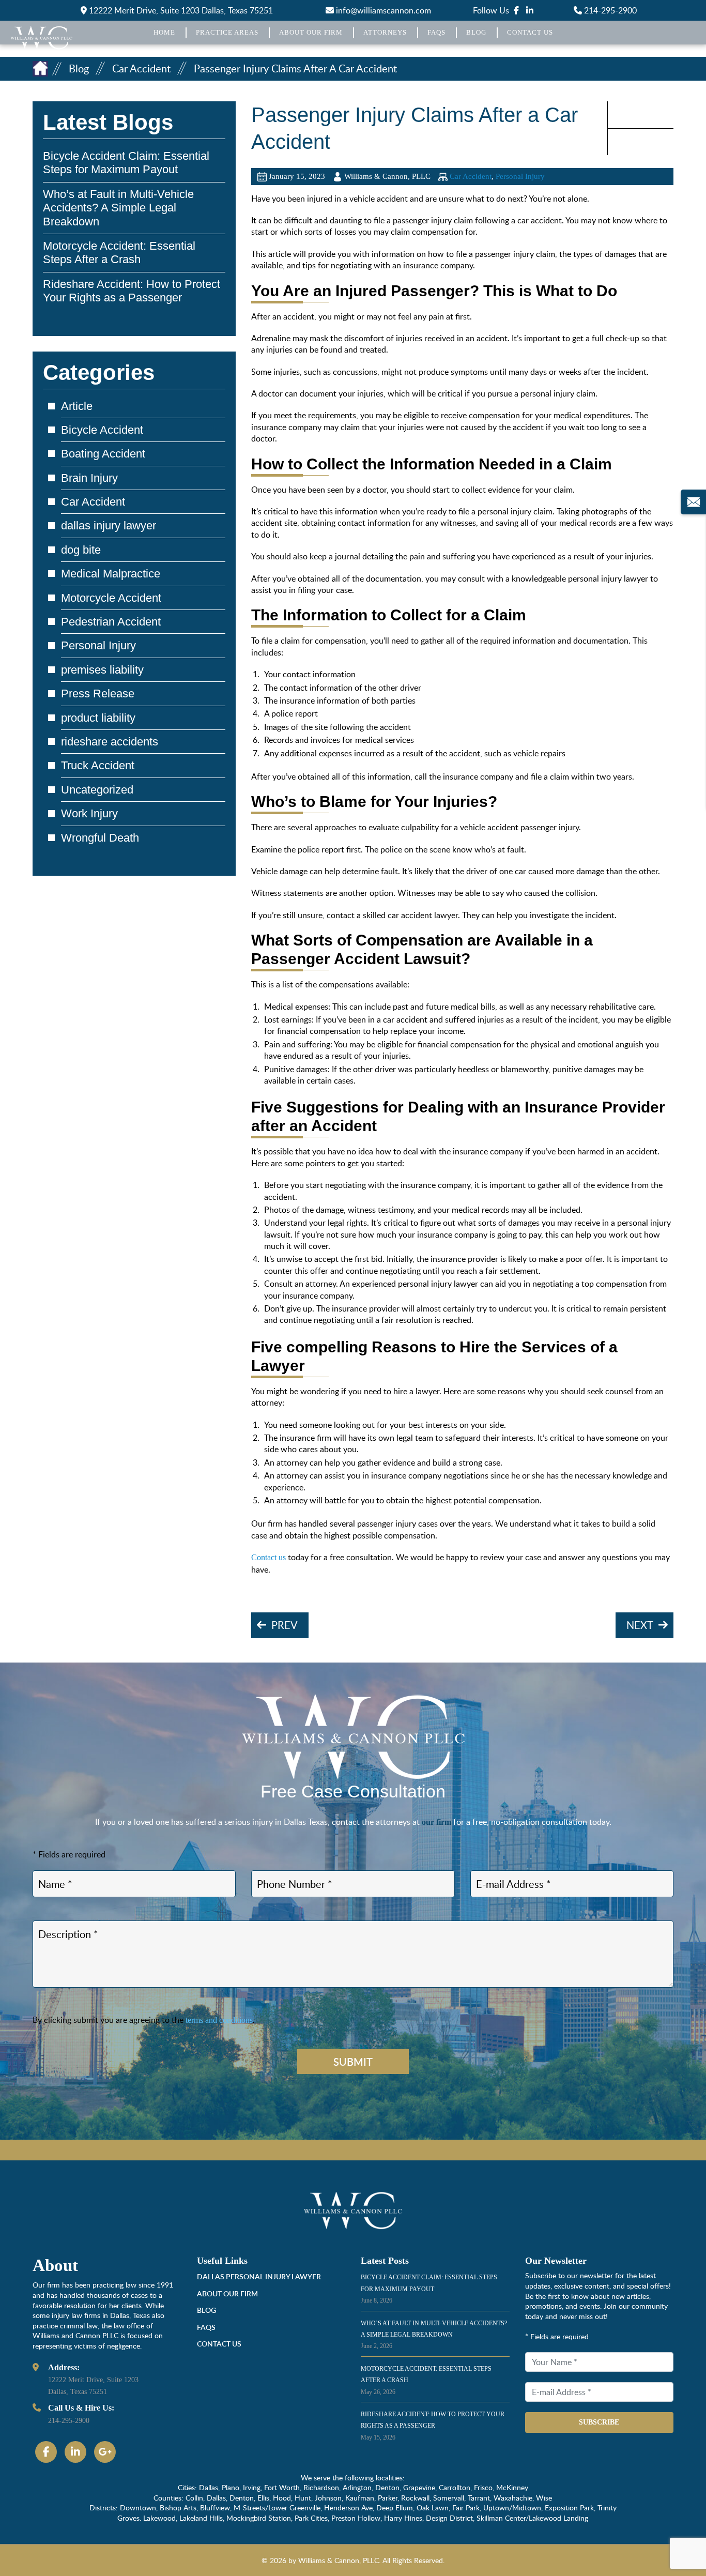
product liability (98, 718)
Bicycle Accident (102, 430)
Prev (285, 1625)
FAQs (436, 32)
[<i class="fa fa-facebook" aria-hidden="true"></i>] (516, 10)
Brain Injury (89, 478)
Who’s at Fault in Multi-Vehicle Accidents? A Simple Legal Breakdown (118, 208)
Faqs (206, 2327)
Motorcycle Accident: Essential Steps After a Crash (119, 253)
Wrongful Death (100, 838)
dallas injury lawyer (109, 525)
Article (77, 406)
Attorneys (385, 32)
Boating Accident (103, 454)
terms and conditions (219, 2020)
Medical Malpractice (111, 574)
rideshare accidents (110, 742)
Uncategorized (97, 790)
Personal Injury (520, 176)
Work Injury (89, 813)
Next (640, 1625)
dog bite (81, 550)
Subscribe (599, 2422)
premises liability (102, 670)
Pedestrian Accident (111, 622)
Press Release (98, 693)
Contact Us (530, 32)
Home (164, 32)
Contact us (268, 1557)
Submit (353, 2062)
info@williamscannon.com (382, 10)
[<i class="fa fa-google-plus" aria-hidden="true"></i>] (105, 2452)
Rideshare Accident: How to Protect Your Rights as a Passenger (132, 291)
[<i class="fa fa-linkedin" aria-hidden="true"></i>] (530, 10)
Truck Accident (98, 765)
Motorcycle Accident (111, 598)
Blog (476, 32)
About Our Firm (311, 32)
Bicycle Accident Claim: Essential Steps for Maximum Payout (126, 163)
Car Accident (471, 176)
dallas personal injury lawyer (259, 2276)
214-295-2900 (609, 10)
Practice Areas (227, 32)
